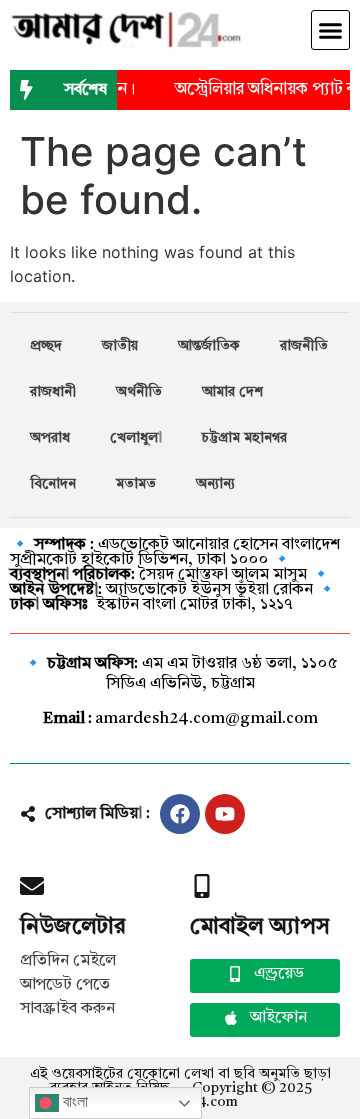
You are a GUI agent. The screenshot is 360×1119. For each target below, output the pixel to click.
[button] (331, 30)
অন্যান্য (215, 484)
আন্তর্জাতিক (209, 346)
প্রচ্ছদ (46, 346)
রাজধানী (53, 392)
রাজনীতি (304, 346)
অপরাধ (50, 438)
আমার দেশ (232, 392)
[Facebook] (180, 814)
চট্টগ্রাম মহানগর (244, 438)
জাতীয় (120, 346)
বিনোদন (53, 484)
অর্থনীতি (139, 392)
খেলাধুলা (136, 438)
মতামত (136, 484)
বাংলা (73, 1101)
